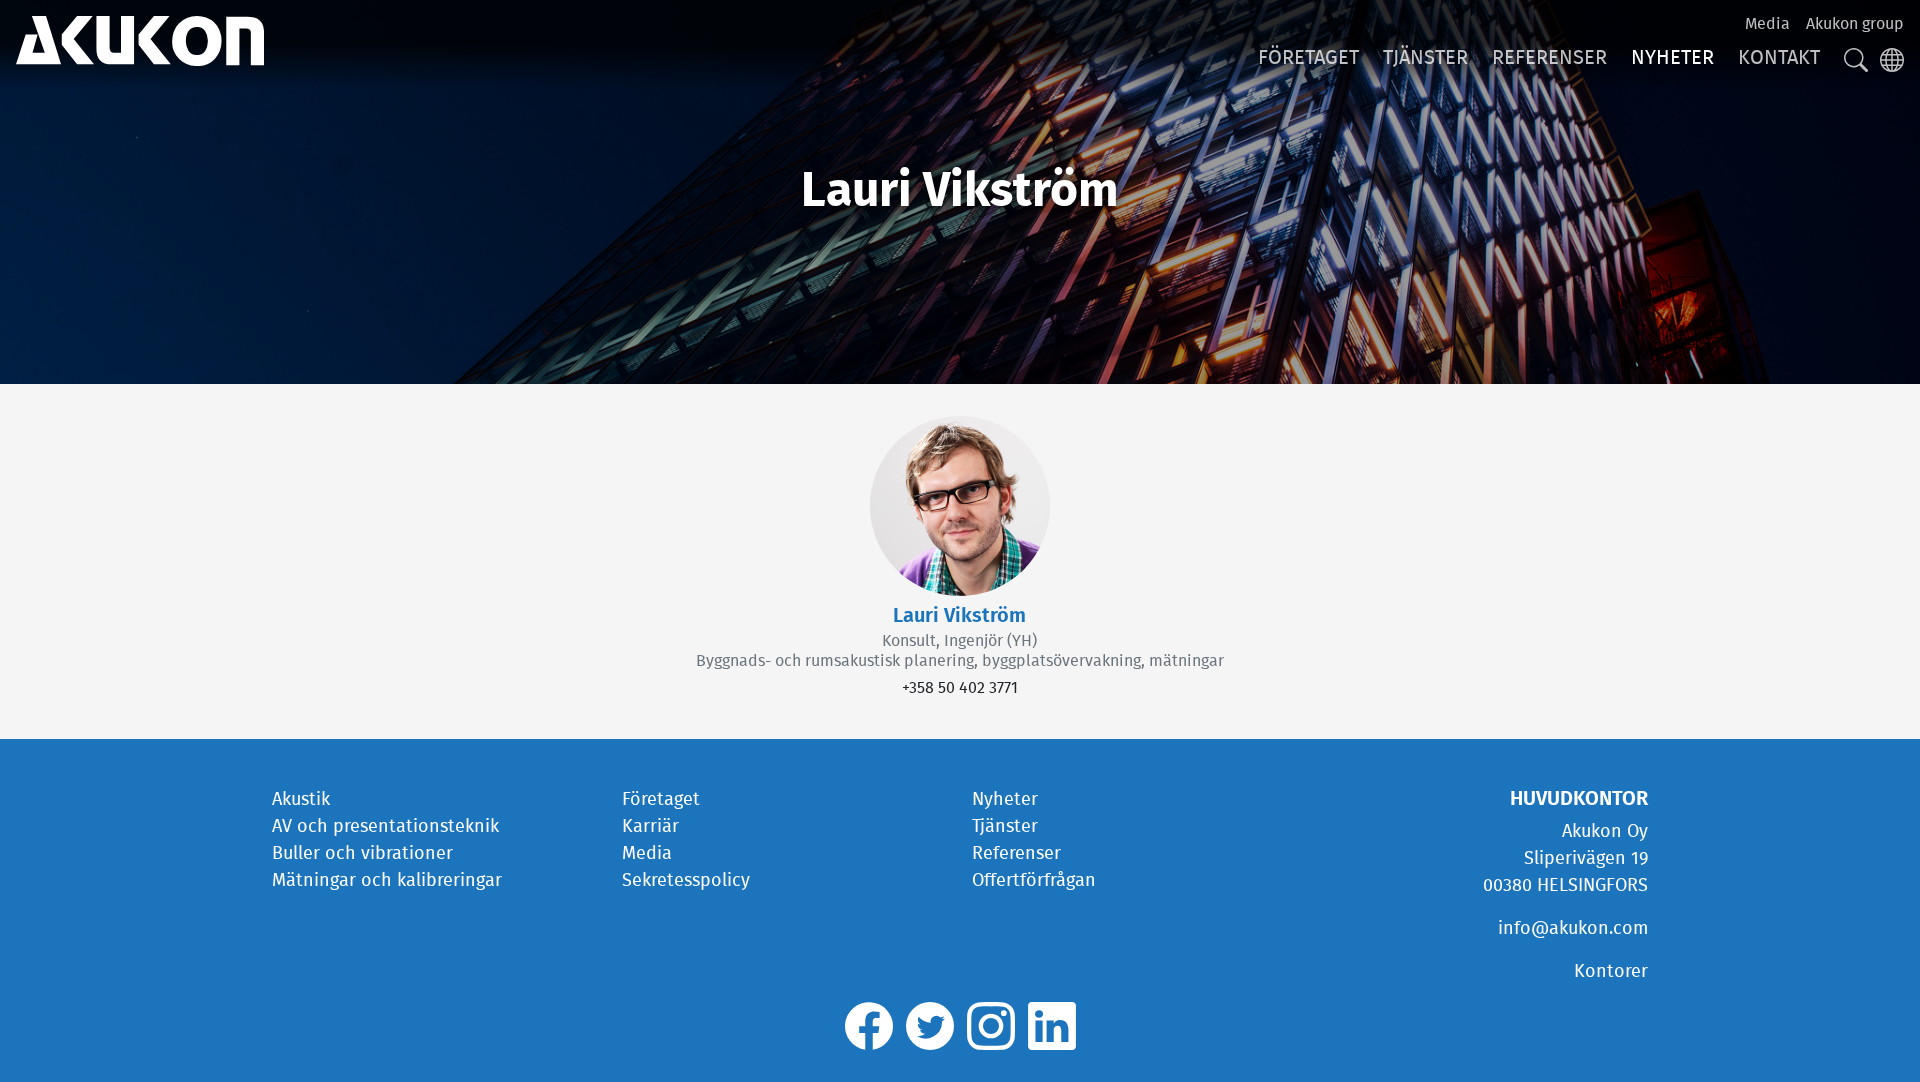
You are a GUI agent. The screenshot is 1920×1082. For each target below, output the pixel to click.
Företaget (1308, 58)
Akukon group (1855, 24)
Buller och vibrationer (362, 854)
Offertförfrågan (1034, 881)
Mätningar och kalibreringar (387, 881)
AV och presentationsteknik (385, 827)
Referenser (1549, 58)
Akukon (140, 41)
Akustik (301, 800)
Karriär (650, 827)
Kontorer (1611, 972)
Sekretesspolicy (686, 881)
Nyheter (1672, 58)
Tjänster (1425, 58)
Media (1767, 24)
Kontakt (1779, 58)
